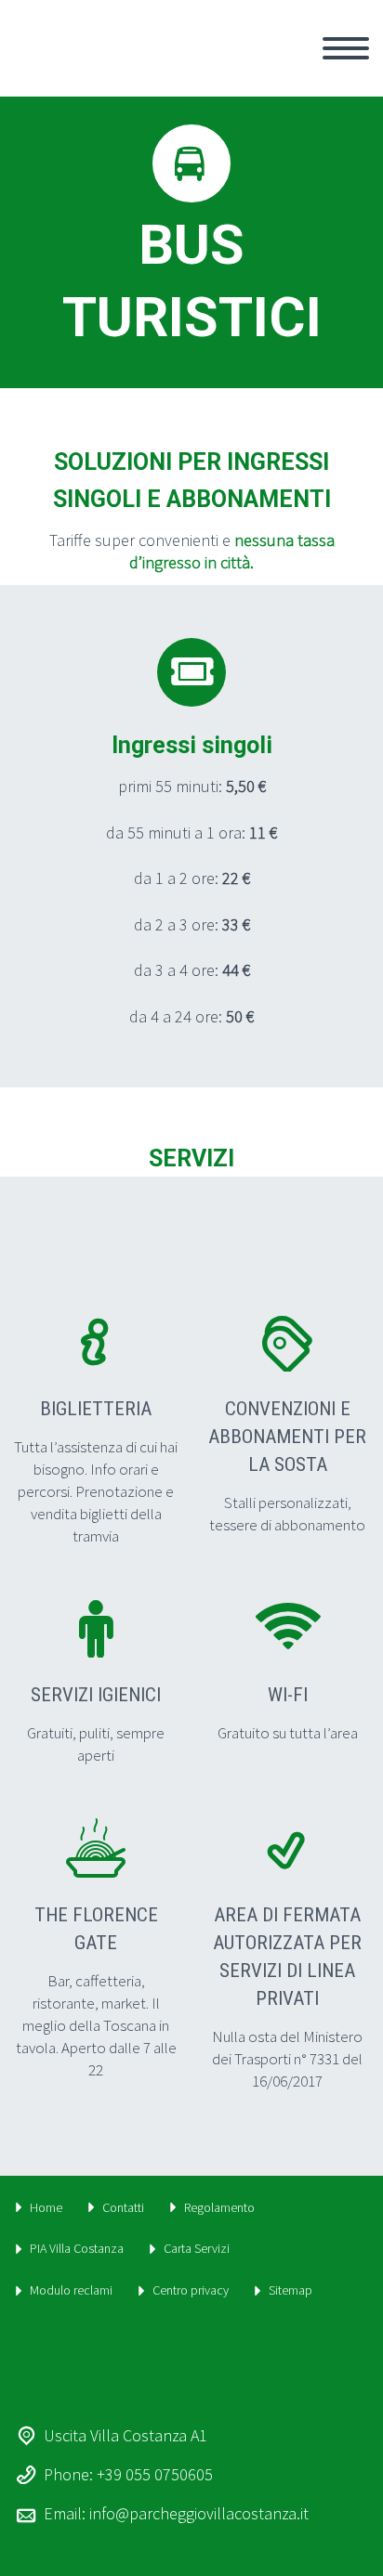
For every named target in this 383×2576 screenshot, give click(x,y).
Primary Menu (346, 48)
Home (46, 2207)
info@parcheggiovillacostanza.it (199, 2513)
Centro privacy (191, 2290)
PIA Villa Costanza (77, 2248)
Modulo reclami (71, 2290)
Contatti (123, 2207)
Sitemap (291, 2290)
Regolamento (219, 2207)
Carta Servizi (197, 2248)
